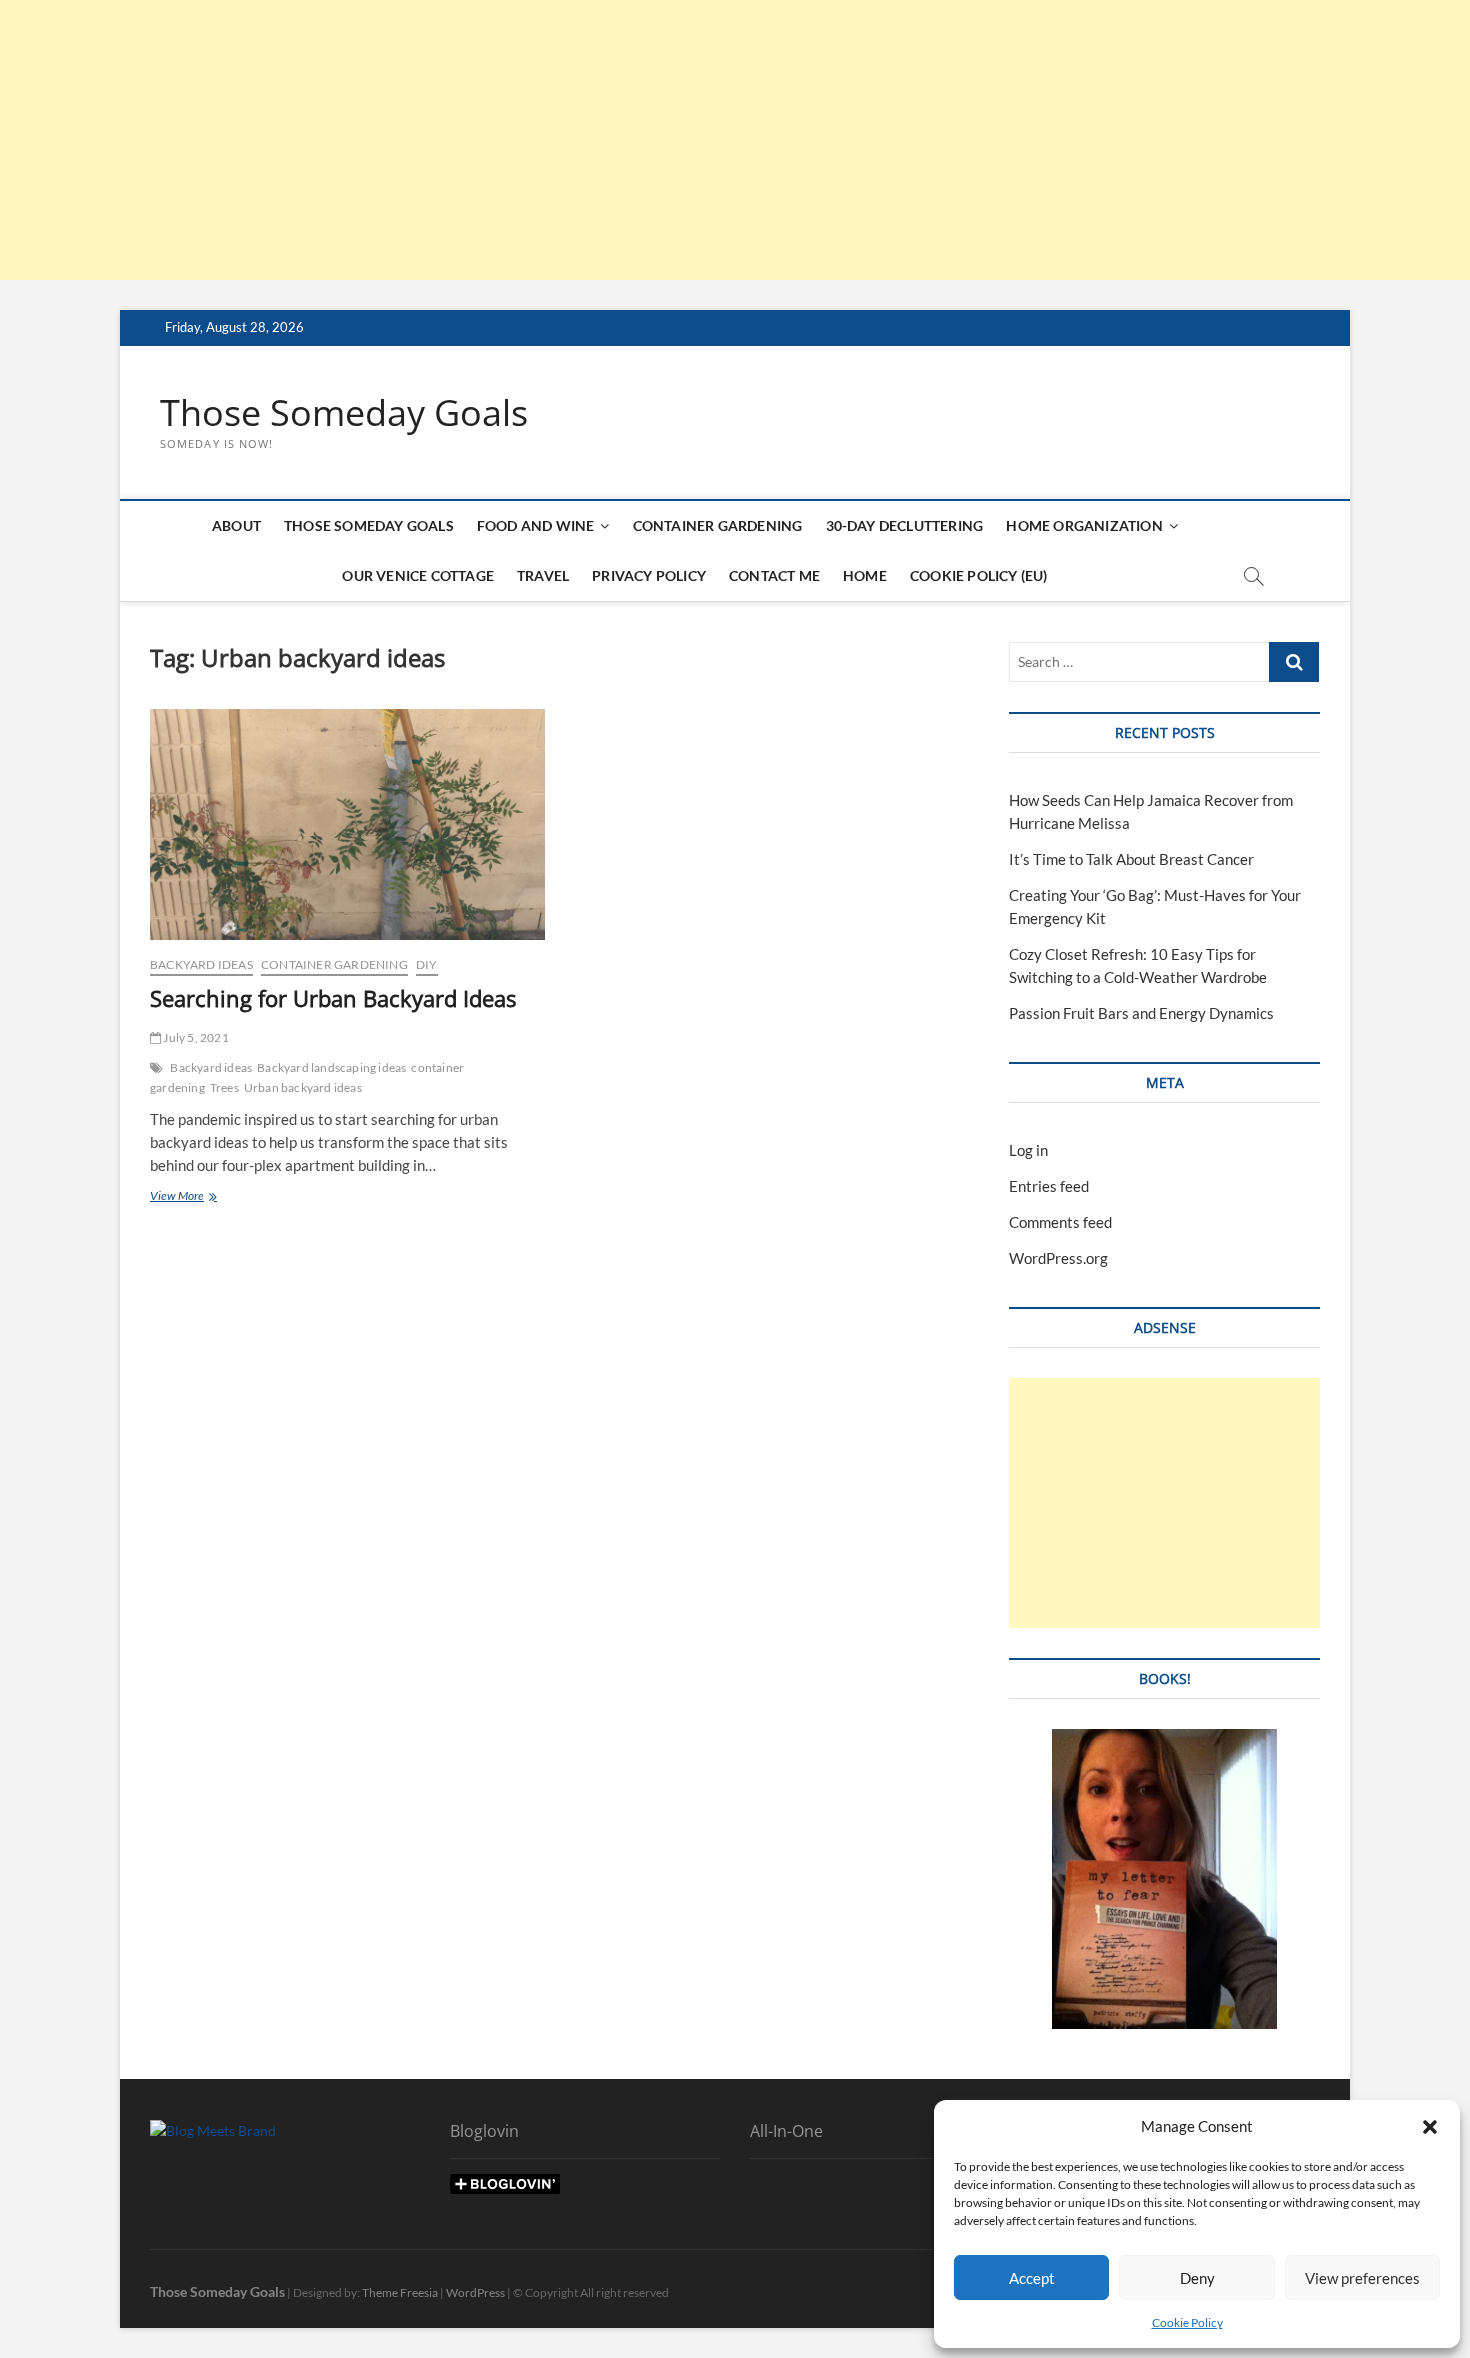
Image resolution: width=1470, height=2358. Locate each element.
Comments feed (1060, 1222)
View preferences (1362, 2278)
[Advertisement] (600, 140)
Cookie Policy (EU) (979, 575)
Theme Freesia (400, 2292)
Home (865, 575)
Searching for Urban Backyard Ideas (333, 998)
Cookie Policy (1187, 2322)
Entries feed (1049, 1186)
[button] (1430, 2127)
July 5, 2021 (195, 1037)
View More (200, 1197)
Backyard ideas (211, 1067)
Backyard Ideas (201, 964)
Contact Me (774, 575)
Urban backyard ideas (303, 1087)
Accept (1032, 2278)
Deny (1197, 2278)
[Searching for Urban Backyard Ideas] (347, 824)
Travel (543, 575)
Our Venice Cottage (418, 575)
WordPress (475, 2292)
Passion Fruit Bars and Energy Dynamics (1141, 1013)
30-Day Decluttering (905, 525)
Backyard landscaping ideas (331, 1067)
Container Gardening (718, 525)
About (236, 525)
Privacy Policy (649, 575)
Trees (224, 1087)
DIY (427, 964)
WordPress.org (1058, 1258)
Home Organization (1084, 525)
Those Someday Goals (344, 413)
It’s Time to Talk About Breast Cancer (1131, 859)
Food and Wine (536, 525)
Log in (1028, 1150)
